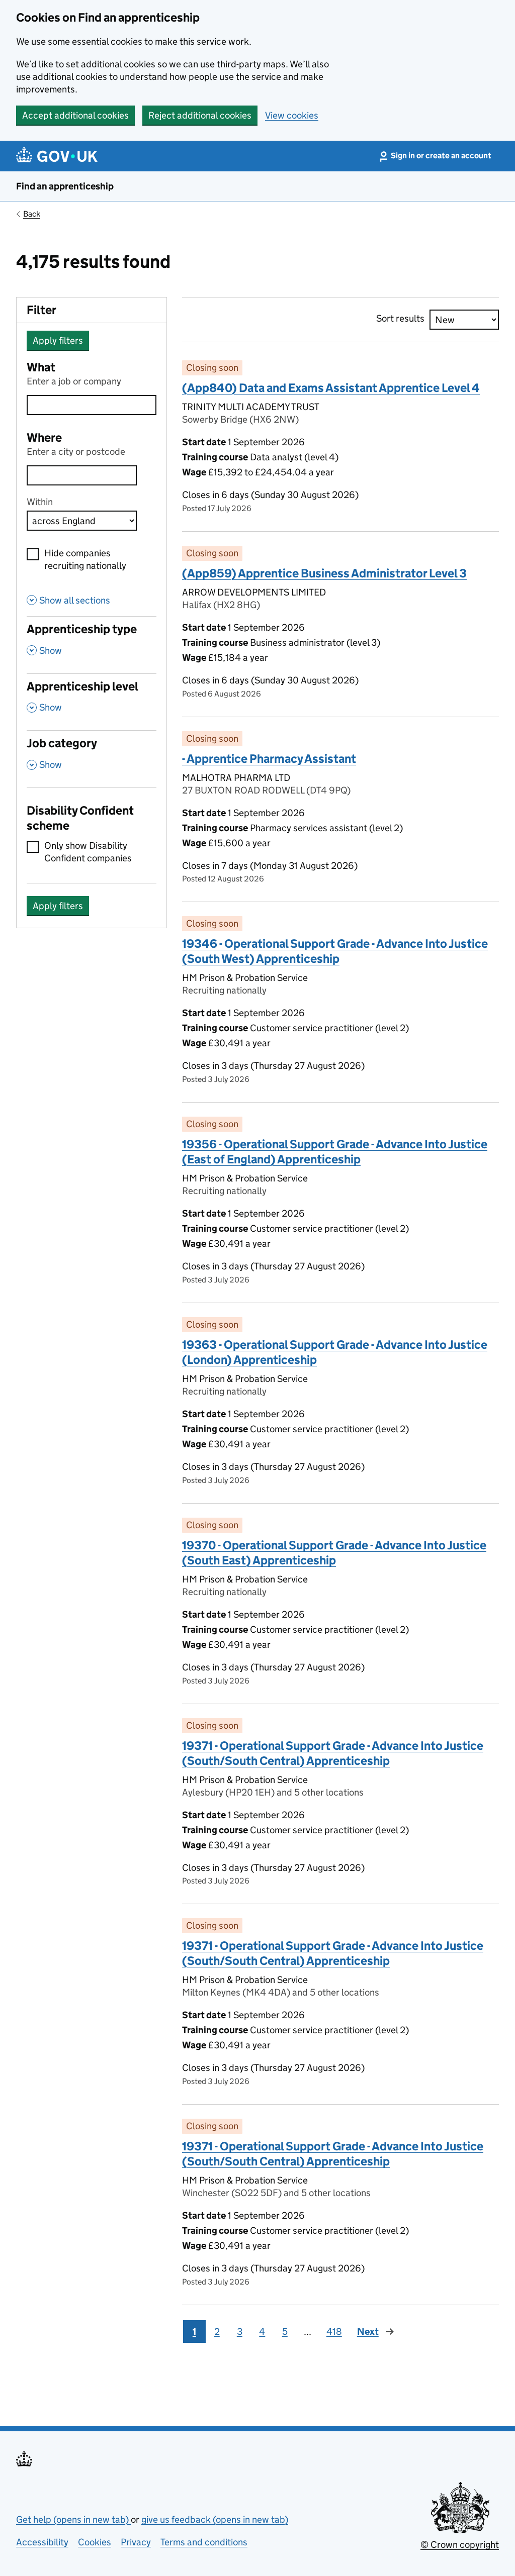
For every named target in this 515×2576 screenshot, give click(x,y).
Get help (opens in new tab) (73, 2519)
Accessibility (42, 2542)
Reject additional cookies (200, 115)
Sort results (400, 318)
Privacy (136, 2542)
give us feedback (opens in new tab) (215, 2519)
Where (44, 437)
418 (334, 2332)
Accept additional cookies (75, 115)
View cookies (292, 115)
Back (32, 214)
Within (40, 502)
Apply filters (58, 340)
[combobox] (82, 475)
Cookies (95, 2542)
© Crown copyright (460, 2545)
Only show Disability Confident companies (88, 852)
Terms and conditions (204, 2542)
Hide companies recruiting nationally (85, 559)
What (41, 367)
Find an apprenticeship (65, 186)
